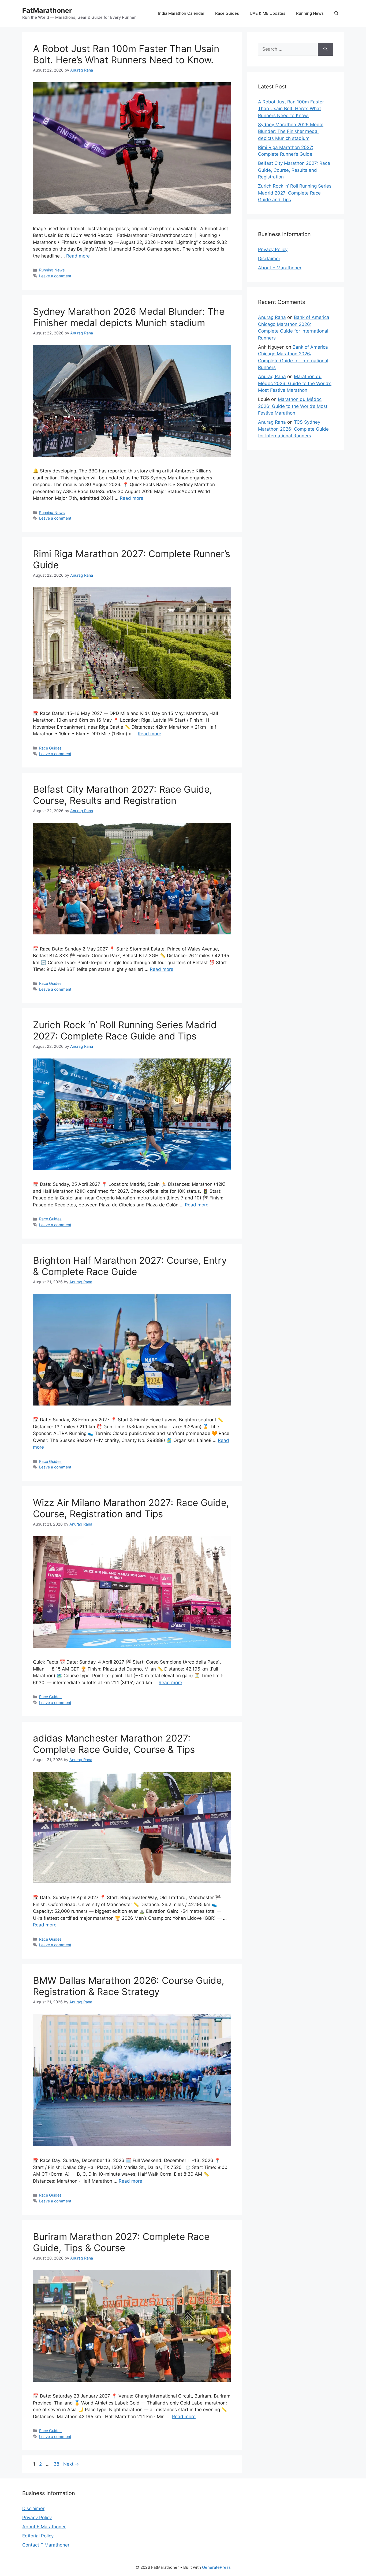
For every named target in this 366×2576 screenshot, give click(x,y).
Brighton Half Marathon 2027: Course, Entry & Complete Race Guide (130, 1266)
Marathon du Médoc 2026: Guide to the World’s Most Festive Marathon (295, 383)
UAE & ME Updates (268, 13)
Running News (310, 13)
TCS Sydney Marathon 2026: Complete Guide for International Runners (293, 429)
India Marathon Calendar (181, 13)
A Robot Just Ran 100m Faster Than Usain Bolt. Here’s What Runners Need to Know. (126, 54)
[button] (336, 13)
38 (57, 2464)
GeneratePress (216, 2567)
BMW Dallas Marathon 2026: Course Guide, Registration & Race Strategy (129, 1986)
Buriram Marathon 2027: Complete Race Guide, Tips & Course (121, 2242)
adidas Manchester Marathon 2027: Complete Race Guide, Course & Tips (114, 1744)
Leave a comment (55, 276)
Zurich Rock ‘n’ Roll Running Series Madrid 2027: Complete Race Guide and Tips (125, 1030)
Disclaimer (269, 259)
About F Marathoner (280, 268)
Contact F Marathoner (46, 2545)
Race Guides (227, 13)
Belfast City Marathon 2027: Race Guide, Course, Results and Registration (123, 795)
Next (71, 2464)
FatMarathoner (47, 10)
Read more (78, 256)
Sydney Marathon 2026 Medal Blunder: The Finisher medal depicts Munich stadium (129, 317)
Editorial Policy (38, 2536)
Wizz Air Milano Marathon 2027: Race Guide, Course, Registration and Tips (131, 1508)
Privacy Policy (273, 249)
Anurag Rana (272, 317)
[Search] (325, 49)
